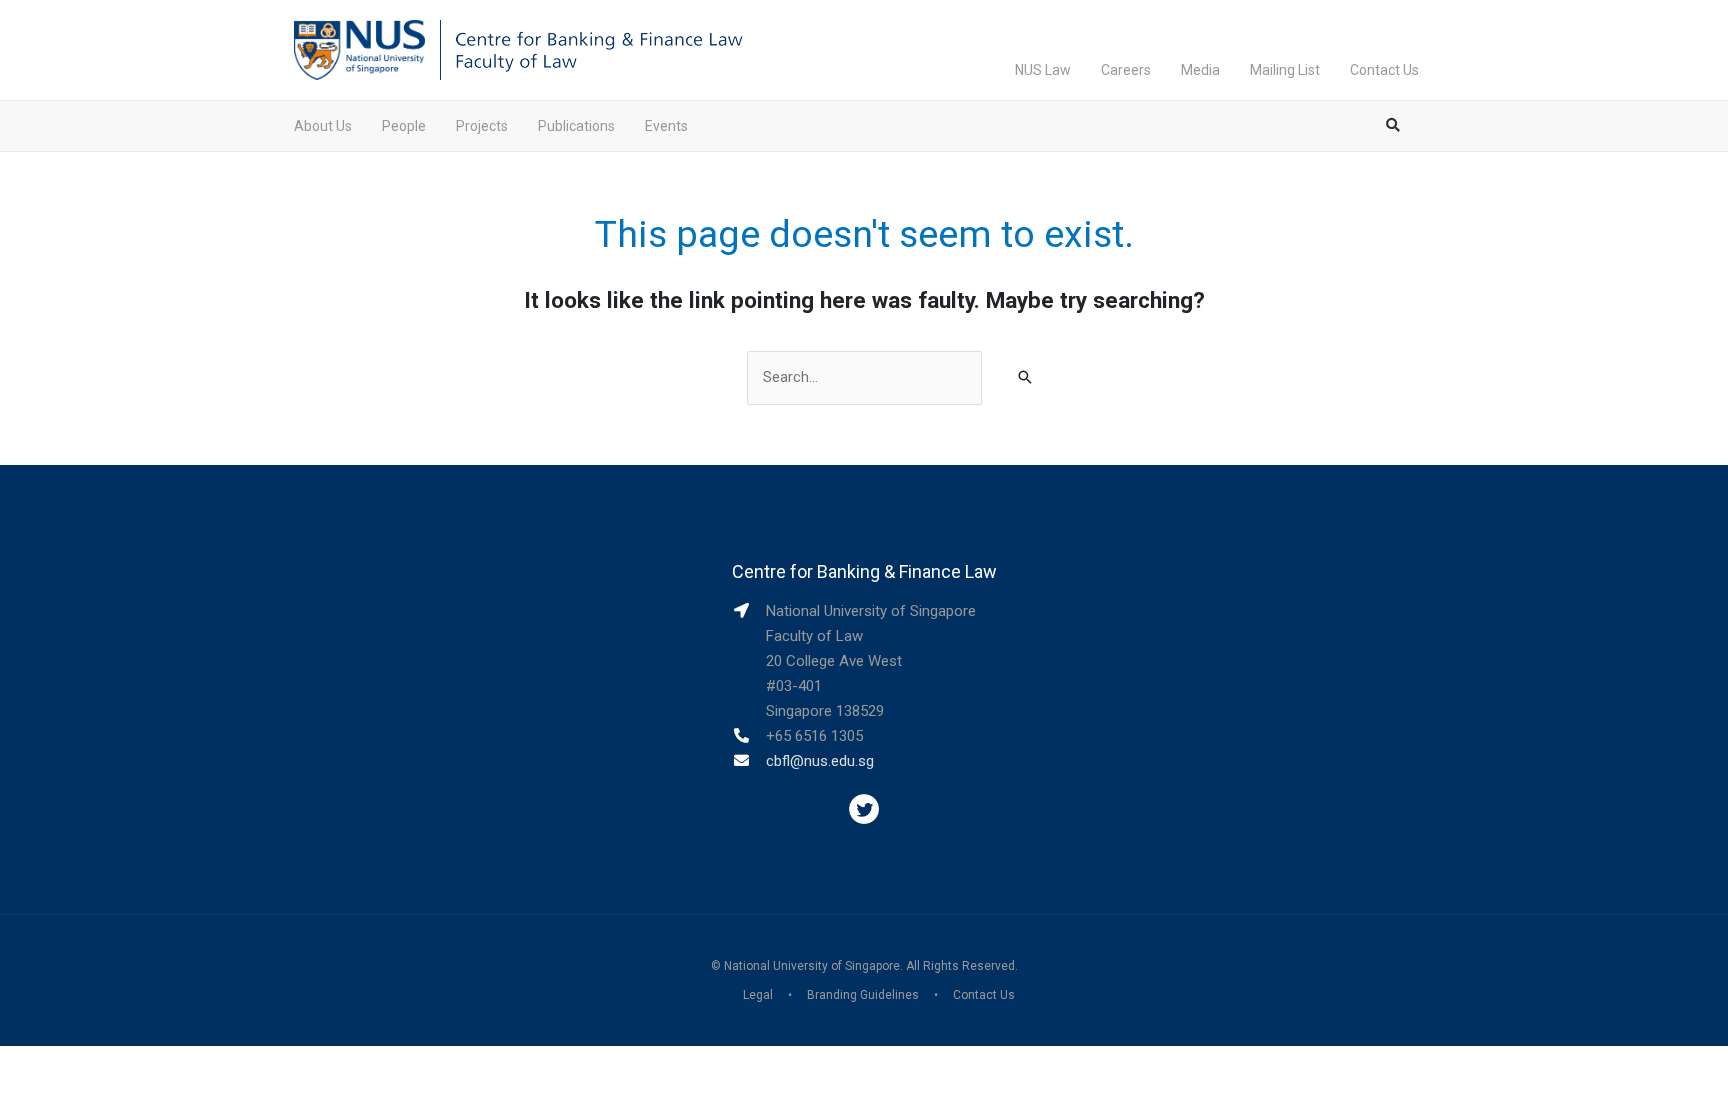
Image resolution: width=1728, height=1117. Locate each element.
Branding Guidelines (863, 995)
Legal (758, 995)
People (404, 126)
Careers (1126, 70)
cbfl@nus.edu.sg (820, 761)
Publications (576, 126)
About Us (323, 126)
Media (1200, 70)
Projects (482, 126)
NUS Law (1043, 70)
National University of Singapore (812, 966)
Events (666, 126)
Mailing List (1285, 70)
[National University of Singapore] (359, 49)
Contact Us (1384, 70)
